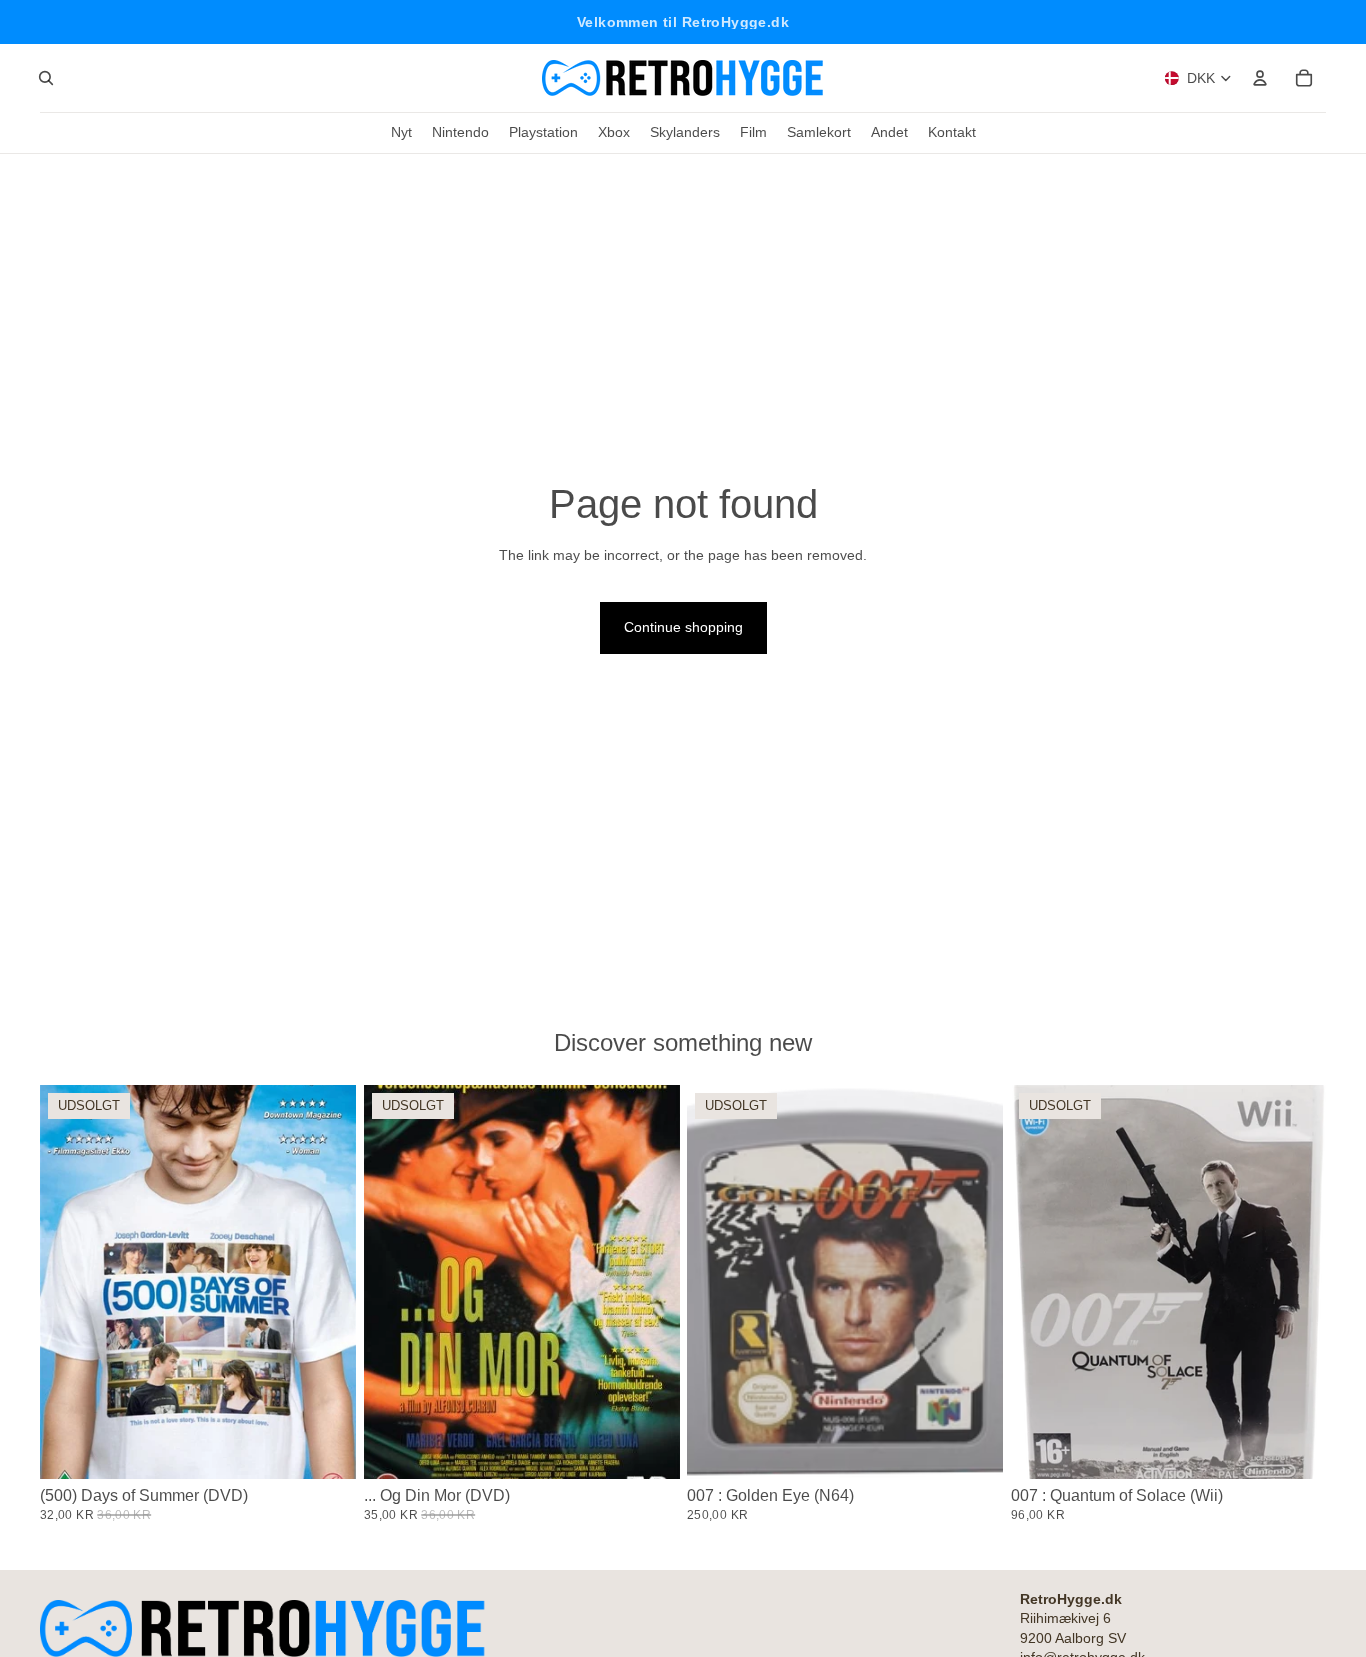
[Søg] (46, 78)
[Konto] (1260, 78)
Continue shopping (683, 627)
